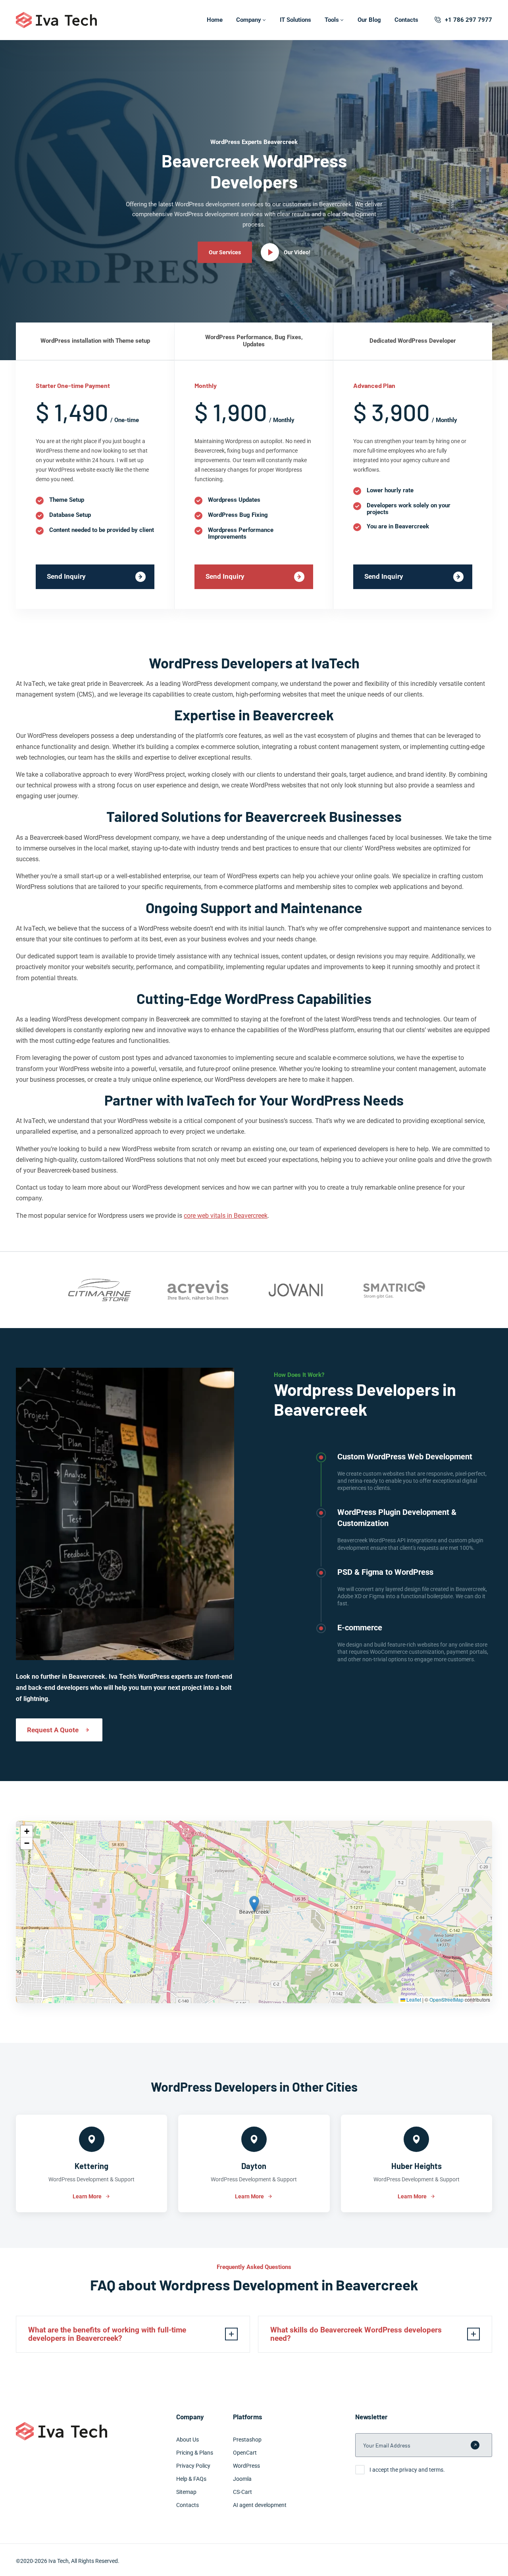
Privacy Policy (193, 2466)
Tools (332, 20)
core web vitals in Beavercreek (226, 1216)
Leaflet (413, 1999)
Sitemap (186, 2492)
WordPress (246, 2466)
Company (249, 20)
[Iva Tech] (56, 20)
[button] (254, 1904)
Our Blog (369, 20)
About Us (188, 2440)
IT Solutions (295, 20)
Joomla (242, 2479)
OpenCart (245, 2453)
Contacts (406, 20)
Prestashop (247, 2440)
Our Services (225, 252)
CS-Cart (242, 2492)
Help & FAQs (191, 2479)
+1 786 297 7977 (469, 20)
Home (215, 20)
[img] (254, 1912)
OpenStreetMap (446, 1999)
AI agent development (260, 2505)
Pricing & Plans (195, 2453)
